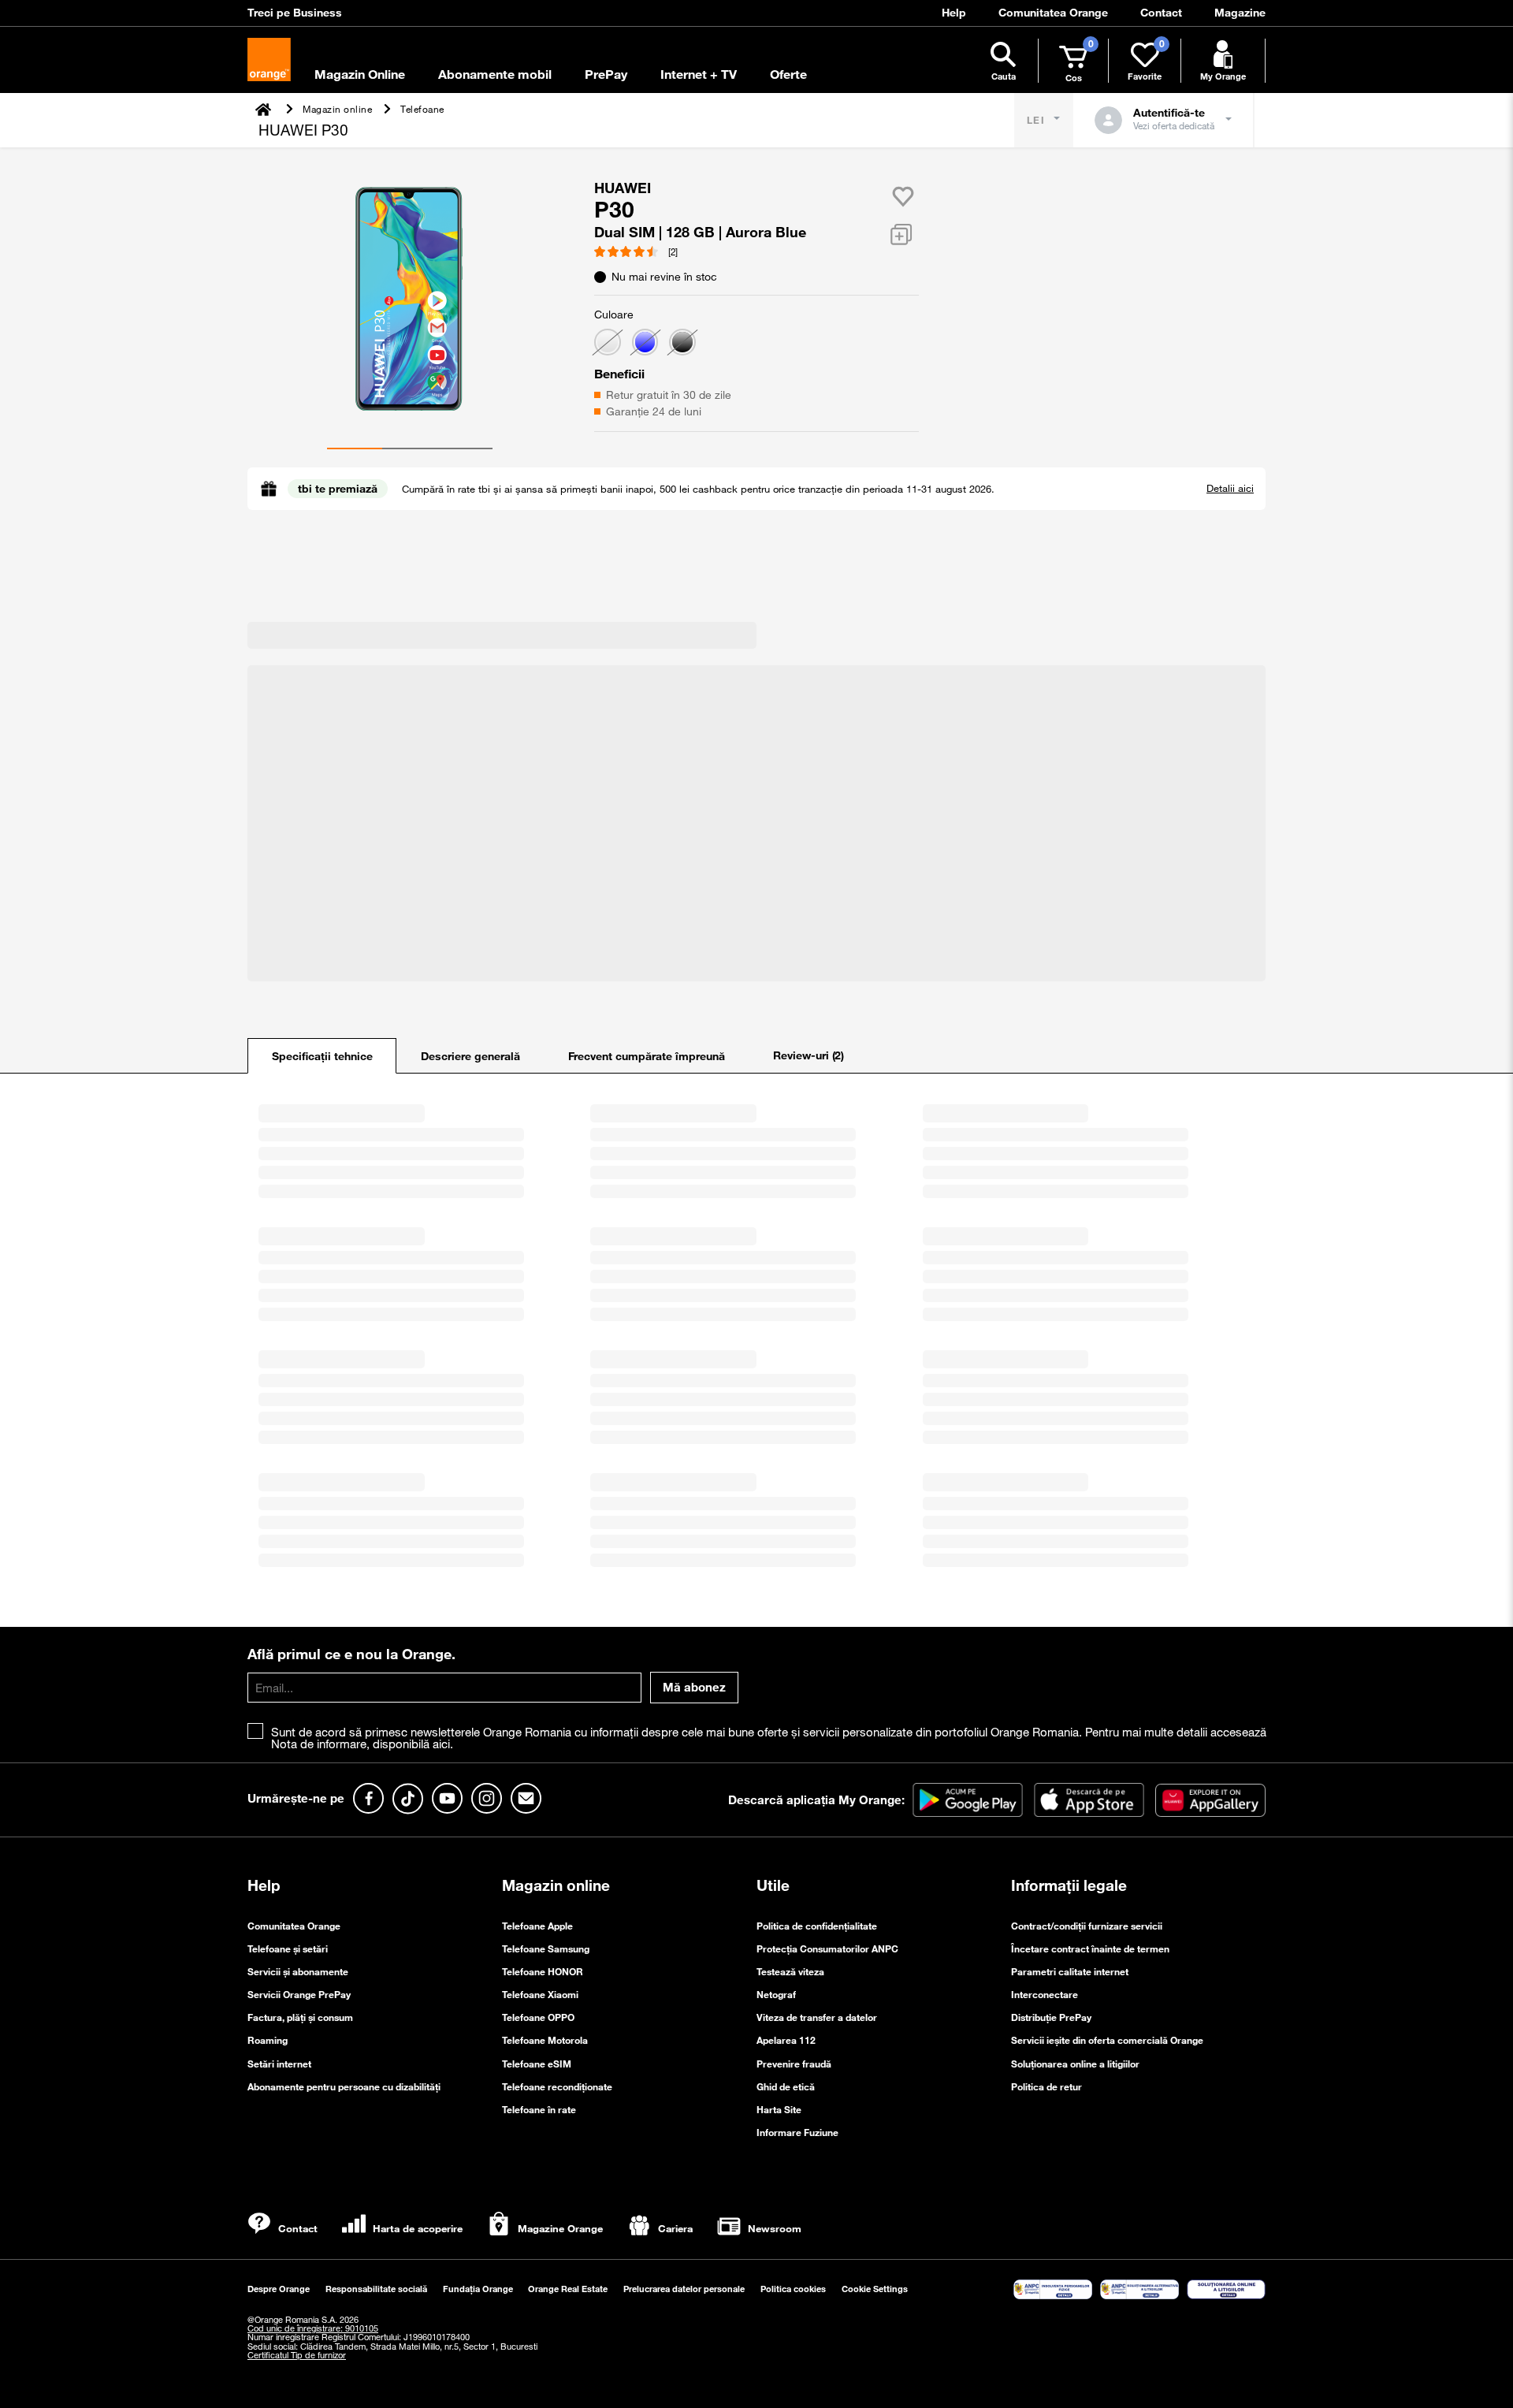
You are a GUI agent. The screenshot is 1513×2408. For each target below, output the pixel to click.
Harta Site (779, 2109)
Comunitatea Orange (294, 1926)
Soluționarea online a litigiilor (1075, 2064)
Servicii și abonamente (298, 1971)
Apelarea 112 (786, 2040)
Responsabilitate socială (376, 2289)
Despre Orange (279, 2289)
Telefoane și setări (288, 1948)
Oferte (788, 74)
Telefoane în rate (539, 2109)
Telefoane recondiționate (557, 2086)
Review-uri (809, 1055)
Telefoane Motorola (545, 2040)
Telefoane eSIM (537, 2064)
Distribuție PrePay (1051, 2017)
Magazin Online (360, 74)
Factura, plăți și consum (300, 2017)
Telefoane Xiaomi (540, 1994)
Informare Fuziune (797, 2132)
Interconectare (1045, 1994)
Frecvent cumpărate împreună (647, 1056)
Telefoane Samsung (546, 1948)
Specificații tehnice (322, 1056)
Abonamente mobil (495, 74)
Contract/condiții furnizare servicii (1087, 1926)
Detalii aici (1230, 488)
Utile (773, 1885)
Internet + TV (699, 74)
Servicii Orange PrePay (299, 1994)
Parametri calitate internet (1070, 1971)
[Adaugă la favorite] (903, 196)
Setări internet (279, 2064)
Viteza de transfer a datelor (817, 2017)
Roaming (268, 2040)
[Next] (259, 296)
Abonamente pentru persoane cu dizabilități (344, 2086)
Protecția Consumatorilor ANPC (827, 1948)
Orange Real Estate (568, 2289)
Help (264, 1885)
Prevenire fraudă (794, 2064)
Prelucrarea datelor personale (684, 2289)
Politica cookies (793, 2289)
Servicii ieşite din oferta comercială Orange (1107, 2040)
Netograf (776, 1994)
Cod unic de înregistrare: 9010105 (313, 2328)
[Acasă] (265, 109)
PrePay (606, 74)
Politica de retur (1046, 2086)
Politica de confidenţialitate (817, 1926)
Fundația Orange (478, 2289)
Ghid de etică (786, 2086)
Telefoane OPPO (538, 2017)
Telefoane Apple (537, 1926)
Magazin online (556, 1885)
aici (441, 1744)
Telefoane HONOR (543, 1971)
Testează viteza (790, 1971)
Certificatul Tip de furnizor (297, 2355)
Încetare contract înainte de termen (1090, 1948)
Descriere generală (470, 1056)
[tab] (322, 1056)
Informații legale (1069, 1885)
